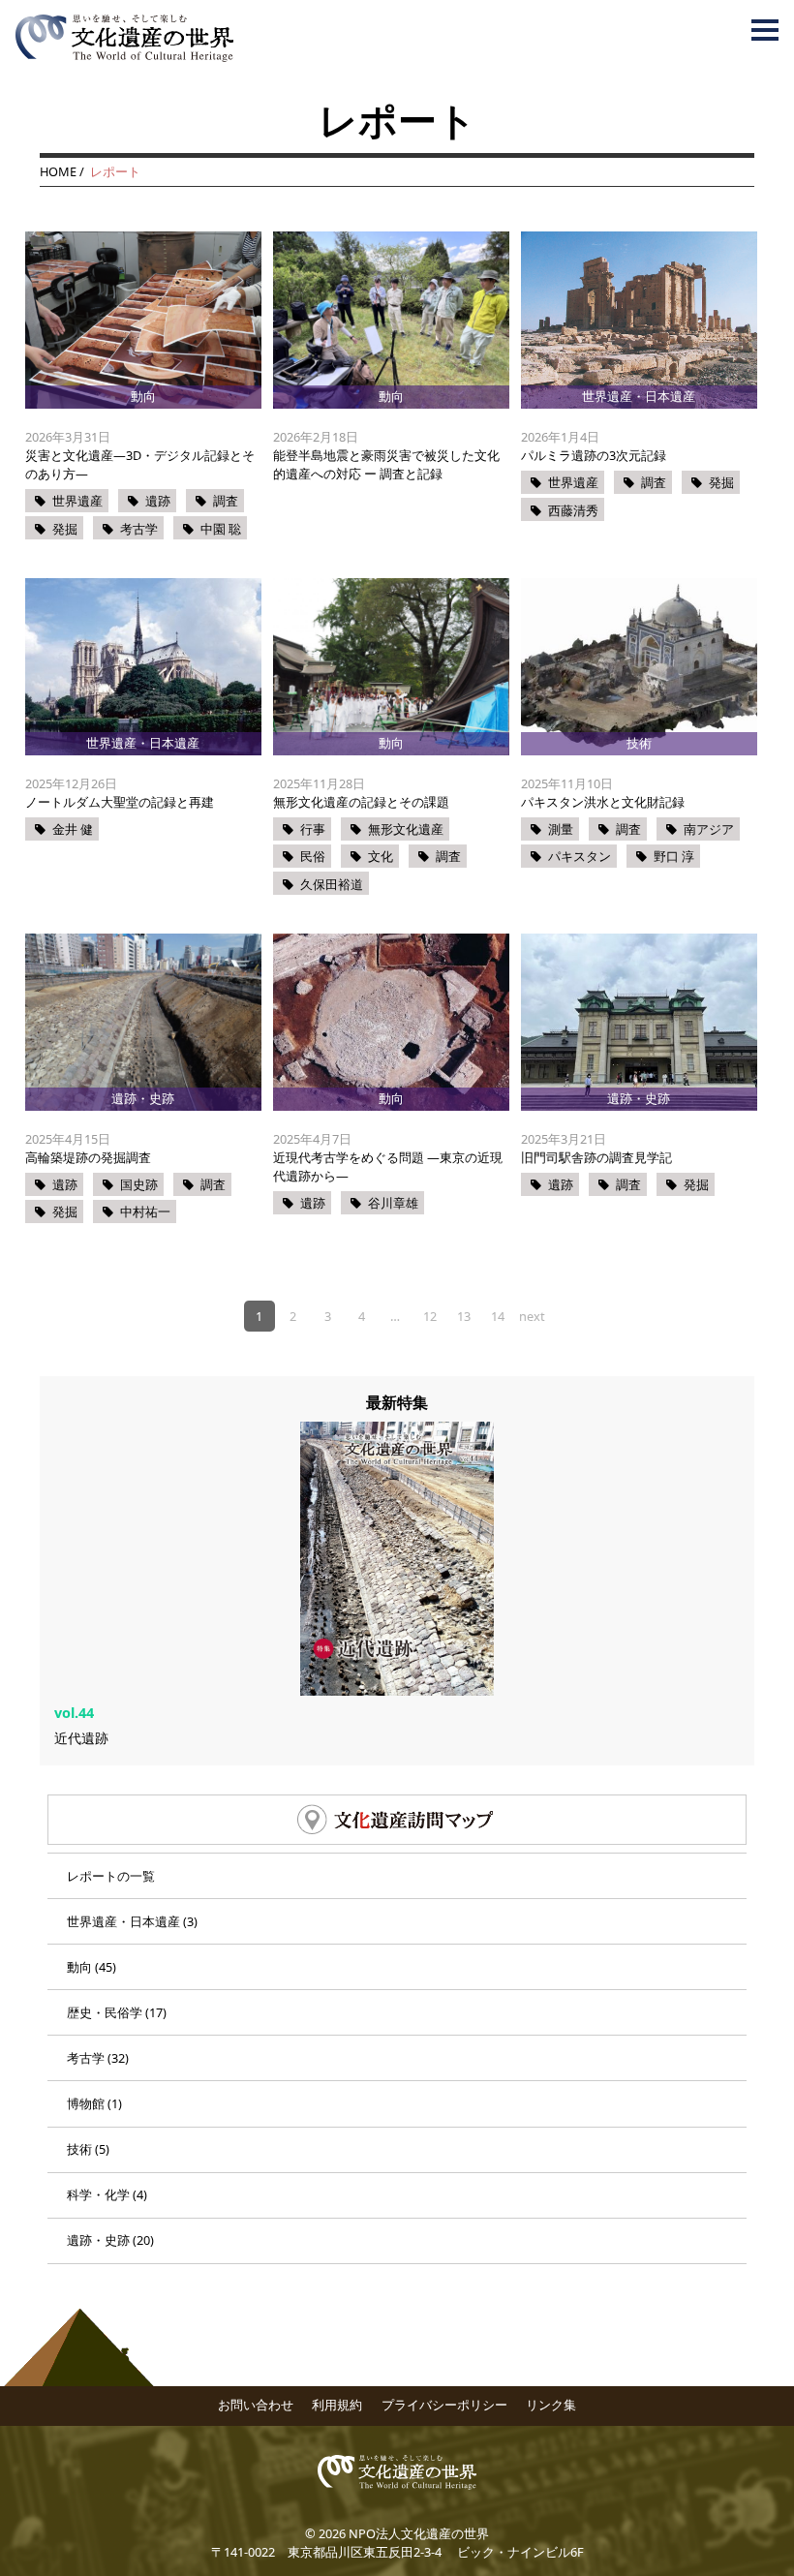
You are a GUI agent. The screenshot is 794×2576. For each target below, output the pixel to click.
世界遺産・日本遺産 (123, 1921)
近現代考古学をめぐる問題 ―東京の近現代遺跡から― (388, 1166)
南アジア (709, 829)
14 (498, 1316)
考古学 (139, 529)
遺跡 (158, 501)
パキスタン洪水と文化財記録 (603, 802)
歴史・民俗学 (105, 2012)
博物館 (86, 2103)
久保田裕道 (332, 884)
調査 (226, 501)
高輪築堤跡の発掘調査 (88, 1157)
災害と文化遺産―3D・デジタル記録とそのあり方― (140, 464)
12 (430, 1316)
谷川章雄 (393, 1203)
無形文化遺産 (406, 829)
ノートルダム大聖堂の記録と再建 (120, 802)
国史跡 (139, 1184)
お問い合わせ (256, 2405)
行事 (313, 829)
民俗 (313, 856)
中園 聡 (221, 529)
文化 (381, 856)
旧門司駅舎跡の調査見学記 (596, 1157)
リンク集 (551, 2405)
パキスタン (580, 856)
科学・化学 (98, 2194)
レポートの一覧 (111, 1876)
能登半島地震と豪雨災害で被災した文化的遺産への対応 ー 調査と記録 (386, 464)
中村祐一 (145, 1211)
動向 (79, 1967)
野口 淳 (674, 856)
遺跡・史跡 (98, 2240)
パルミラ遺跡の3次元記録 (594, 455)
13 (464, 1316)
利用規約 (337, 2405)
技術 (79, 2149)
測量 (561, 829)
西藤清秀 (573, 510)
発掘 (65, 529)
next (532, 1316)
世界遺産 (77, 501)
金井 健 (73, 829)
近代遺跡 (81, 1738)
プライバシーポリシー (444, 2405)
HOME (58, 171)
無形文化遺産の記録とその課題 (361, 802)
